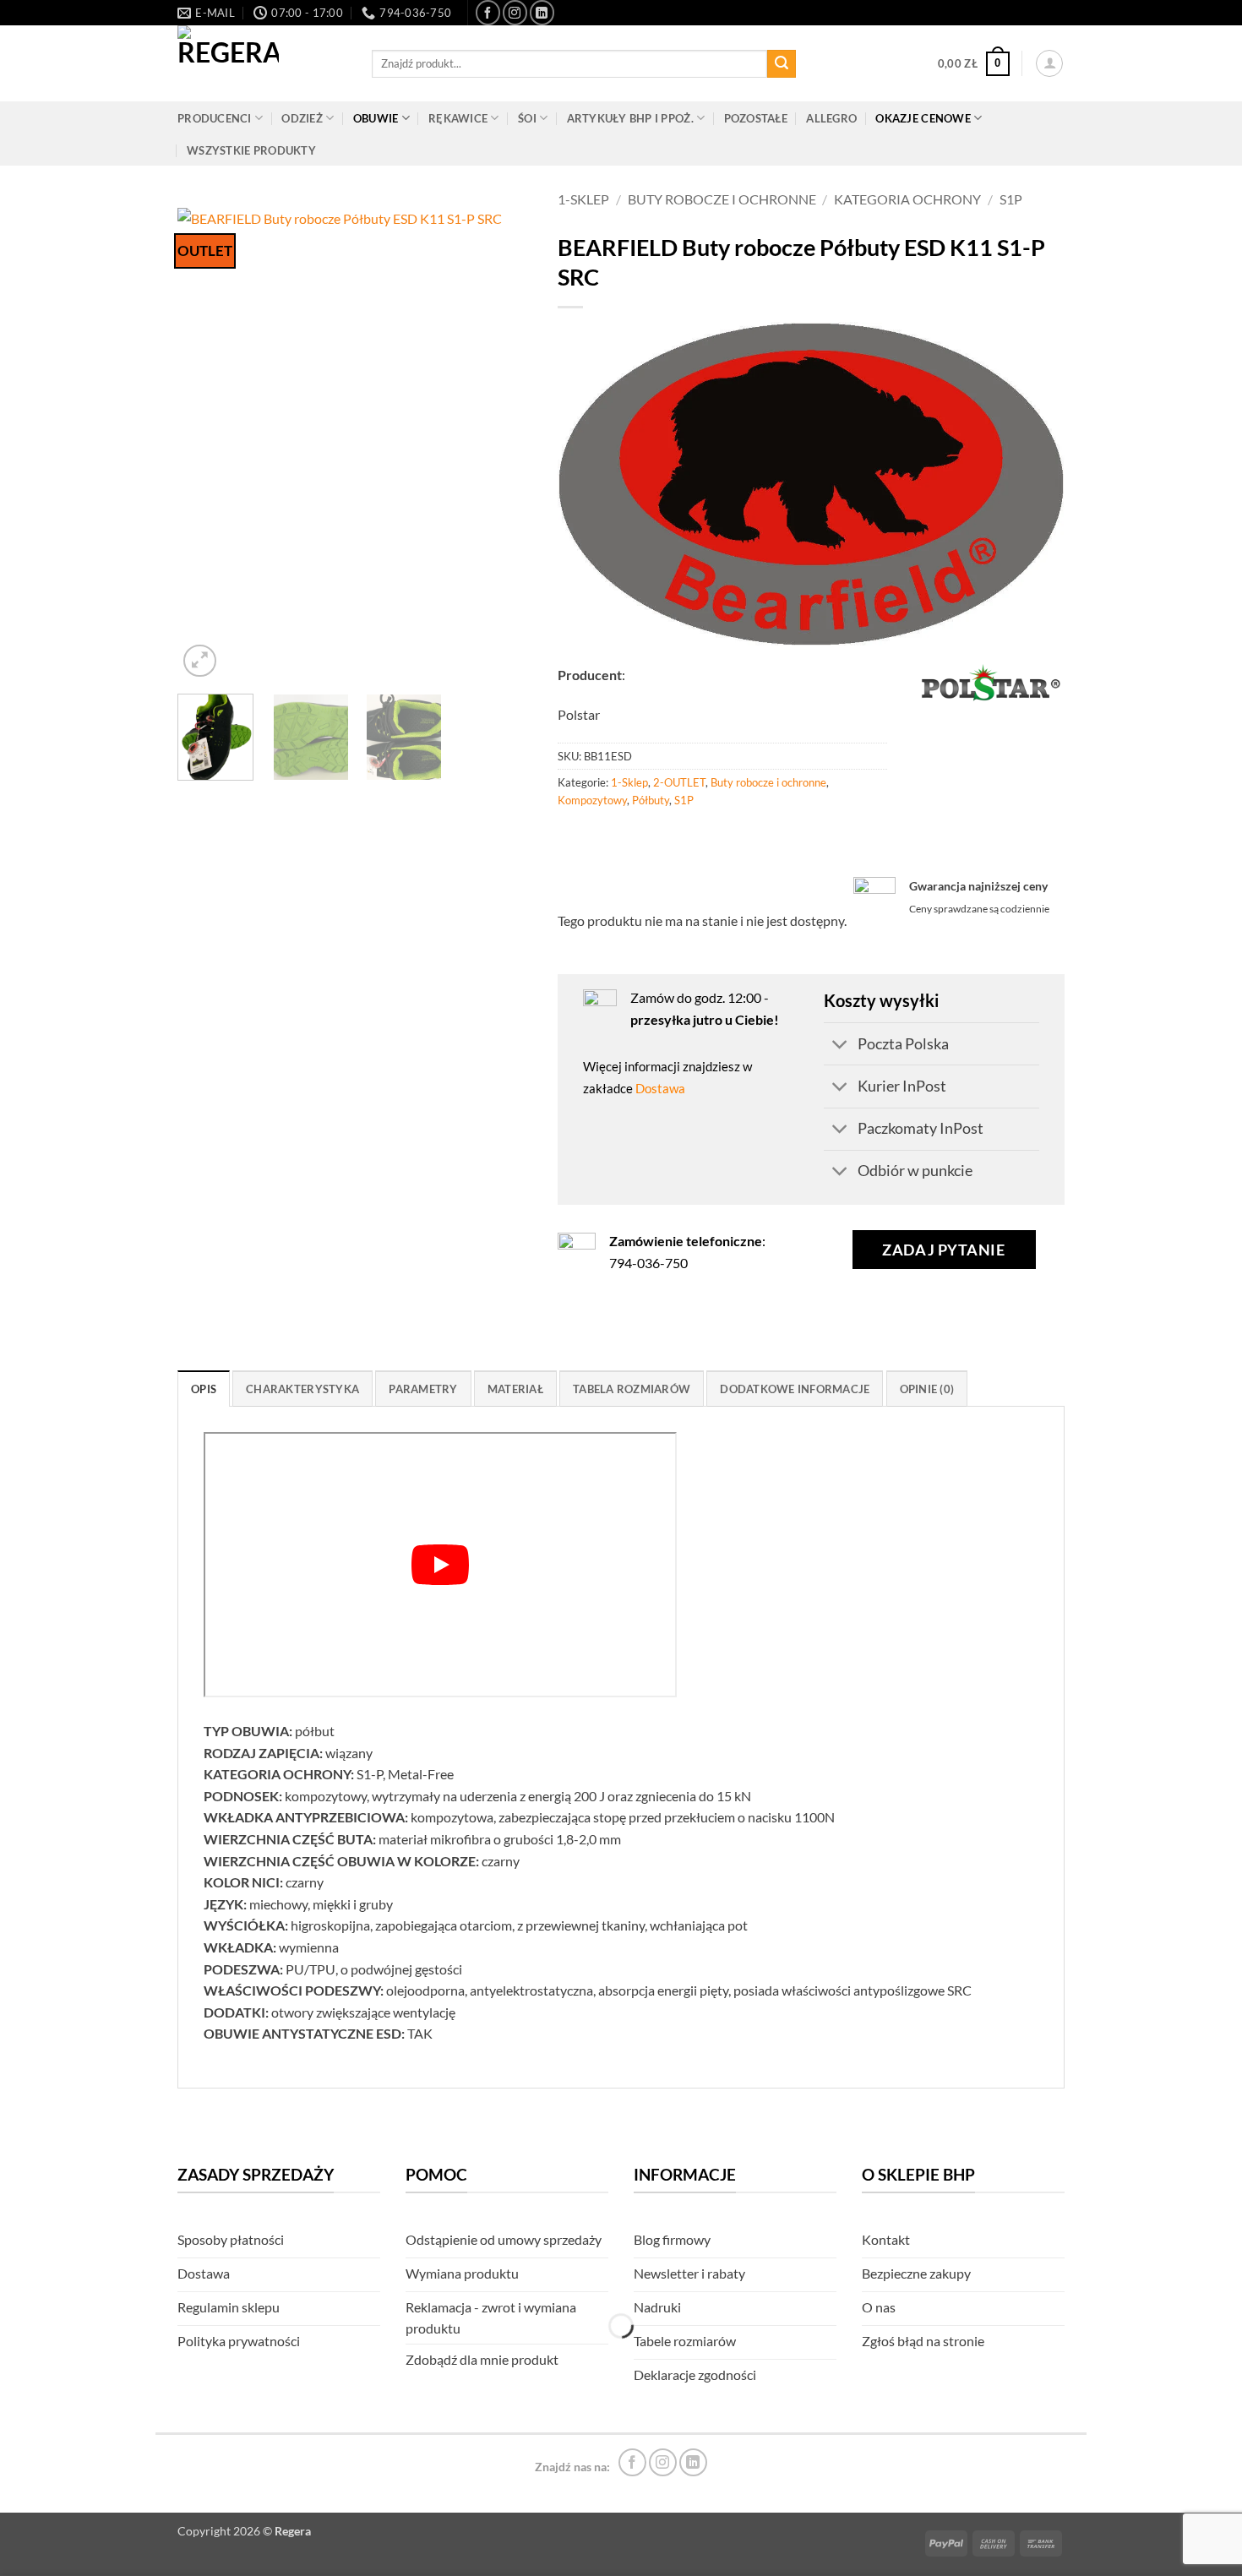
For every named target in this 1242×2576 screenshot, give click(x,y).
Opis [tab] (204, 1389)
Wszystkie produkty (251, 150)
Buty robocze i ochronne (722, 199)
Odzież (302, 118)
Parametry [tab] (423, 1389)
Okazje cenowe (923, 118)
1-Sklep (583, 199)
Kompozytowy (592, 800)
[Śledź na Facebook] (488, 12)
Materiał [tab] (515, 1389)
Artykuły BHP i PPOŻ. (630, 118)
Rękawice (458, 118)
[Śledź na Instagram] (515, 12)
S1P (1011, 199)
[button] (974, 64)
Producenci (215, 118)
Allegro (831, 118)
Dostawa (660, 1088)
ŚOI (527, 118)
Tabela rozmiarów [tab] (632, 1389)
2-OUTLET (679, 782)
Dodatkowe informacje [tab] (795, 1389)
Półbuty (651, 800)
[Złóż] (782, 64)
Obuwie (376, 118)
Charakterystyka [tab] (302, 1389)
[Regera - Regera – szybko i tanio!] (262, 63)
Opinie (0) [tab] (927, 1389)
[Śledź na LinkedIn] (542, 12)
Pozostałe (756, 118)
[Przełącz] (840, 1046)
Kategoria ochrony (907, 199)
